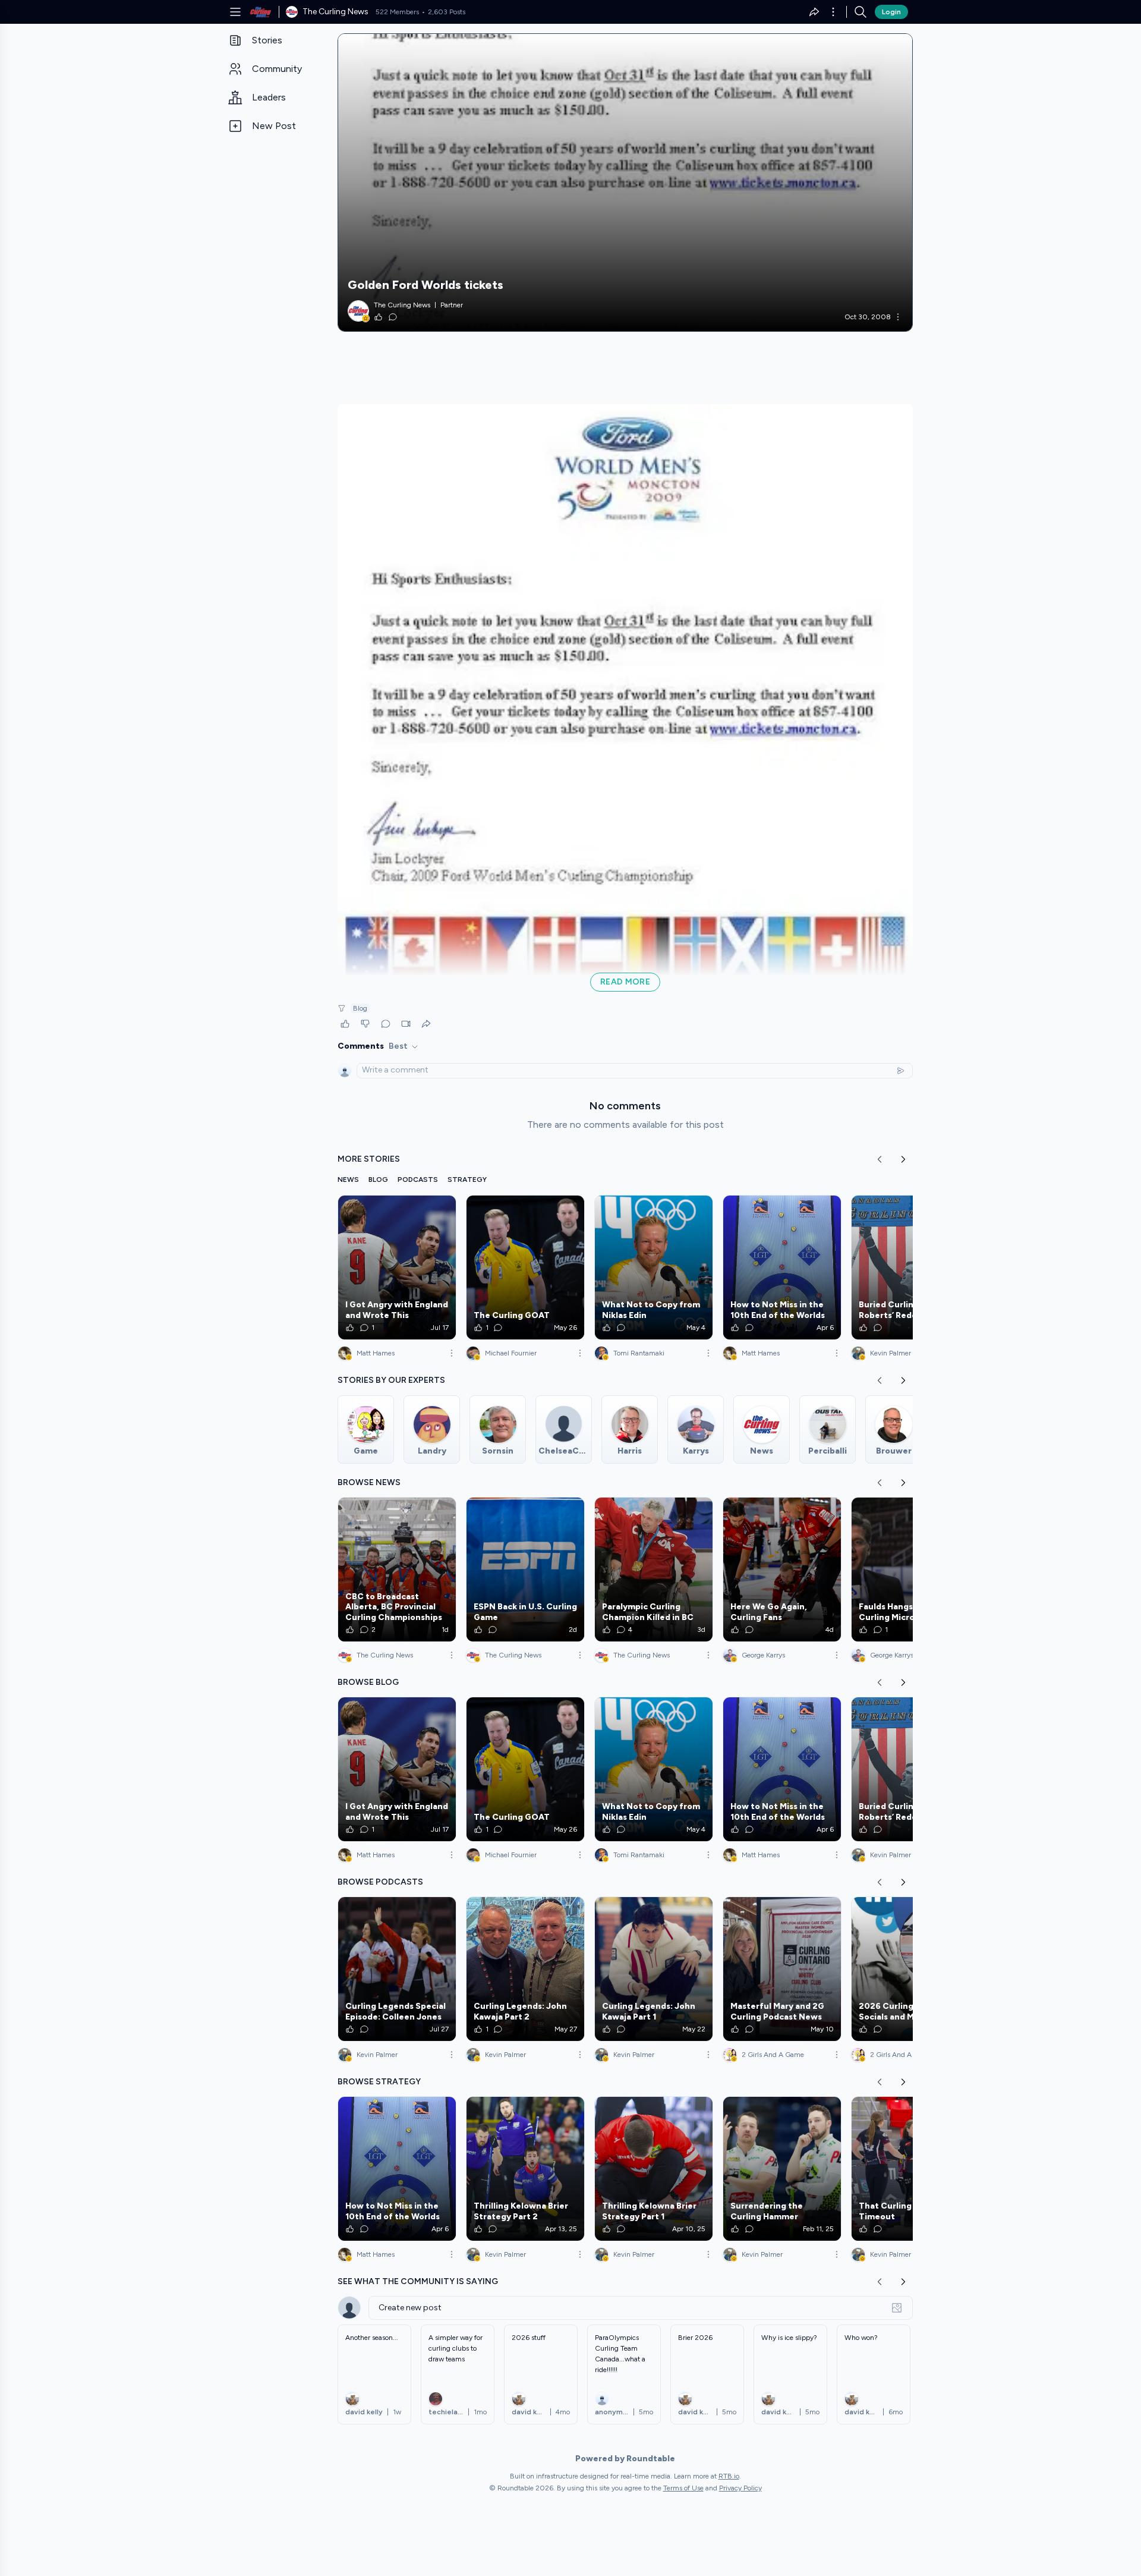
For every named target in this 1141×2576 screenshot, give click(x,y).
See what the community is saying (418, 2281)
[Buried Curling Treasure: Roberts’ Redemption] (910, 1267)
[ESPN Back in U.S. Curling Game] (525, 1569)
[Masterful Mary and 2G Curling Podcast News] (782, 1969)
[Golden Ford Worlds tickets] (625, 183)
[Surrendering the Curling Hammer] (782, 2169)
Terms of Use (683, 2488)
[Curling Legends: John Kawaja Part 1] (654, 1969)
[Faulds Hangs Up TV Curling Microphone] (910, 1569)
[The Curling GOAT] (525, 1267)
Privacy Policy (740, 2488)
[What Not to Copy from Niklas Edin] (654, 1267)
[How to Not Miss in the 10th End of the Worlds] (782, 1267)
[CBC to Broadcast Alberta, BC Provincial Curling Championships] (397, 1569)
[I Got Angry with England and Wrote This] (397, 1267)
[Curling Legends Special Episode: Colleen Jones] (397, 1969)
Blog (360, 1008)
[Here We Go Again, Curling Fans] (782, 1569)
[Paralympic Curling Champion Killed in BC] (654, 1569)
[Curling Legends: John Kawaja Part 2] (525, 1969)
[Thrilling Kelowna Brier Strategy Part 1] (654, 2169)
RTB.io (729, 2476)
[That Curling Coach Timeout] (910, 2169)
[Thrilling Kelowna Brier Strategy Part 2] (525, 2169)
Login (891, 12)
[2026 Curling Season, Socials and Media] (910, 1969)
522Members (397, 12)
